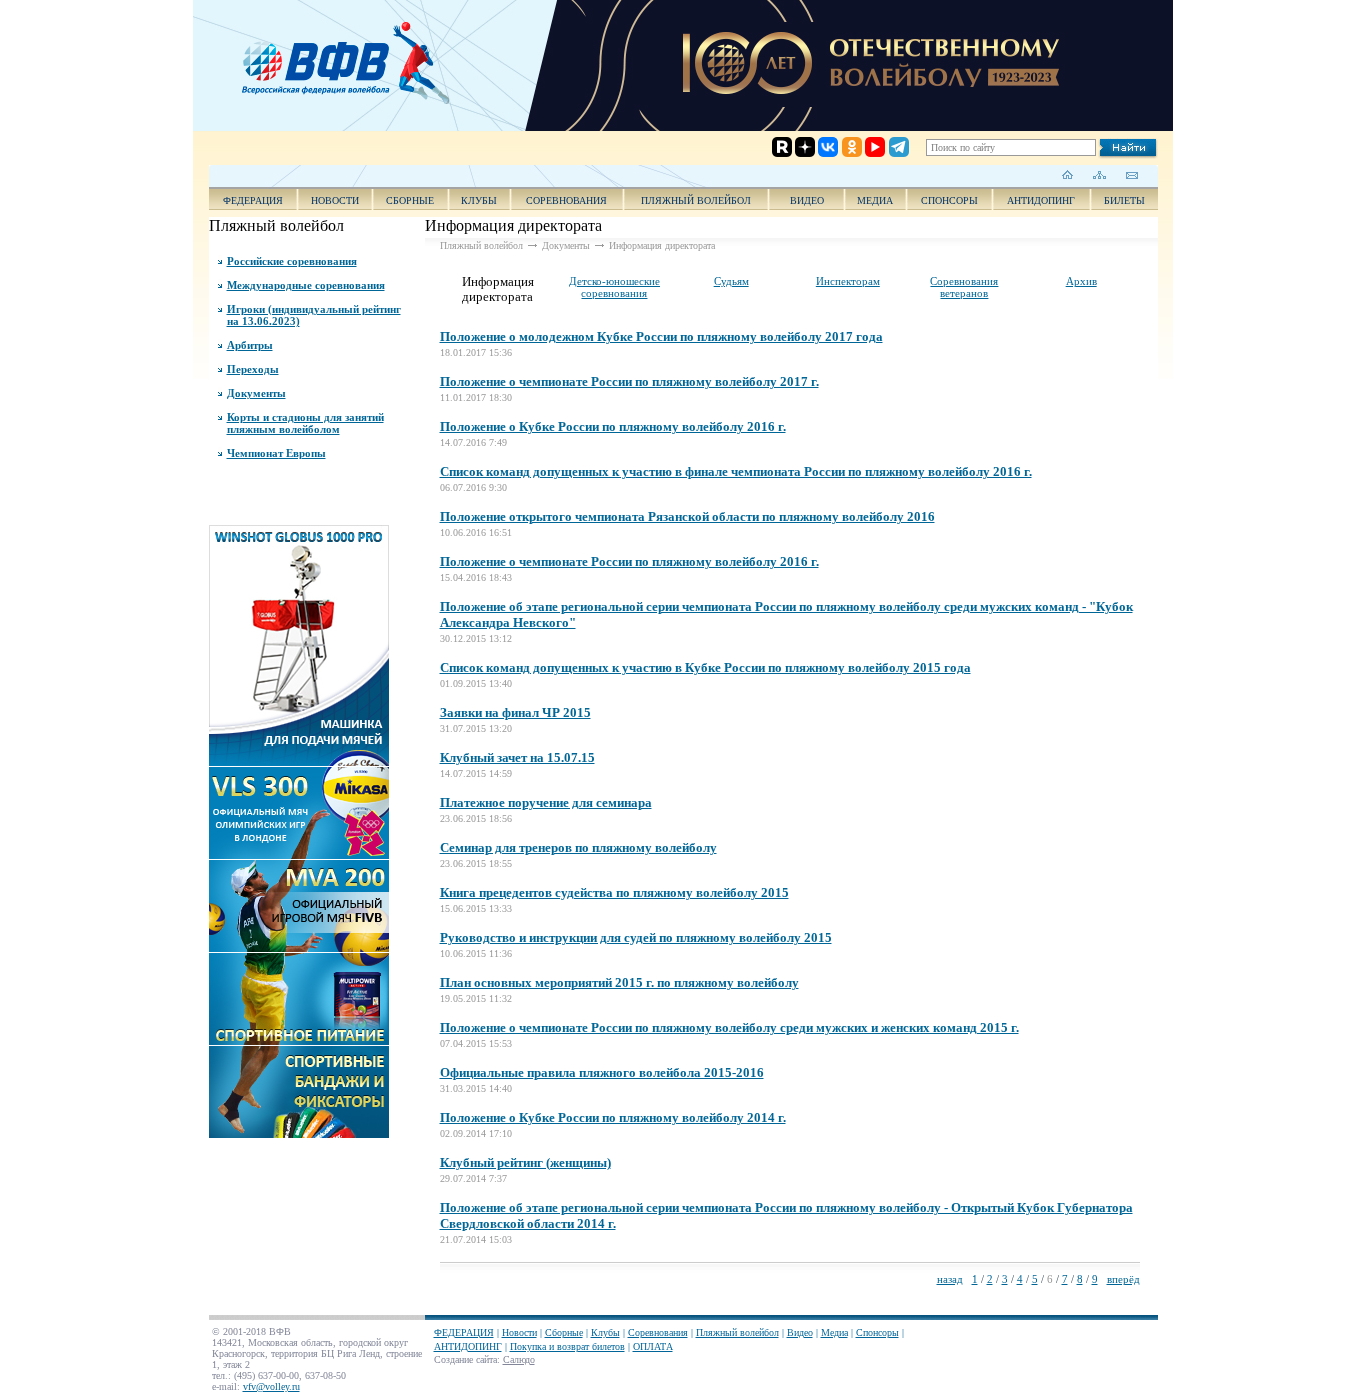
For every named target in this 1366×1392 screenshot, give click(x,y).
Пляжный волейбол (696, 200)
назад (950, 1279)
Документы (256, 393)
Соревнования (566, 200)
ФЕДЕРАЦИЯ (253, 200)
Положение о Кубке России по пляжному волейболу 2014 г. (613, 1117)
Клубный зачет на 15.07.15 (517, 757)
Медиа (875, 200)
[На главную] (1067, 175)
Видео (800, 1332)
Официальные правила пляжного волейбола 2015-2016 (602, 1072)
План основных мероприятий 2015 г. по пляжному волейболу (619, 982)
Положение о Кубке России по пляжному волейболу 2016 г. (613, 426)
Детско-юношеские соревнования (614, 287)
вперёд (1123, 1279)
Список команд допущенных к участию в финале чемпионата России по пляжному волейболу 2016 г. (736, 471)
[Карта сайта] (1099, 175)
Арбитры (250, 345)
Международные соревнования (306, 285)
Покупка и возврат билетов (567, 1346)
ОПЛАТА (653, 1346)
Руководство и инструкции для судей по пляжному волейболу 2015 (636, 937)
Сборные (410, 200)
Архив (1081, 281)
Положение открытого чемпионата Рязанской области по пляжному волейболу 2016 (687, 516)
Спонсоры (949, 200)
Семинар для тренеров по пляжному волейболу (578, 847)
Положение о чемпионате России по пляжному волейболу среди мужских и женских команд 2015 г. (729, 1027)
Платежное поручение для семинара (546, 802)
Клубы (479, 200)
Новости (335, 200)
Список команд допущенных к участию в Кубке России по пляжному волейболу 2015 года (705, 667)
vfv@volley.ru (271, 1386)
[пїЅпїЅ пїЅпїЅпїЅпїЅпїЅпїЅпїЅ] (352, 60)
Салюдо (519, 1359)
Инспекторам (848, 281)
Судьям (731, 281)
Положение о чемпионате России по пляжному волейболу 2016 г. (629, 561)
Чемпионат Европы (276, 453)
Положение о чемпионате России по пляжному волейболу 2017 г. (629, 381)
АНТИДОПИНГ (1041, 200)
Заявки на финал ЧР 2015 (515, 712)
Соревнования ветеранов (964, 287)
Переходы (253, 369)
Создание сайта (465, 1359)
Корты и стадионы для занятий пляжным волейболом (305, 423)
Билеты (1124, 200)
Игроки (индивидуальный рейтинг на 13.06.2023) (314, 315)
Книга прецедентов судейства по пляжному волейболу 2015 (614, 892)
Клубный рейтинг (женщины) (525, 1162)
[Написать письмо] (1131, 175)
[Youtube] (858, 67)
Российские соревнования (292, 261)
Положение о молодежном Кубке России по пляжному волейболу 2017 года (661, 336)
